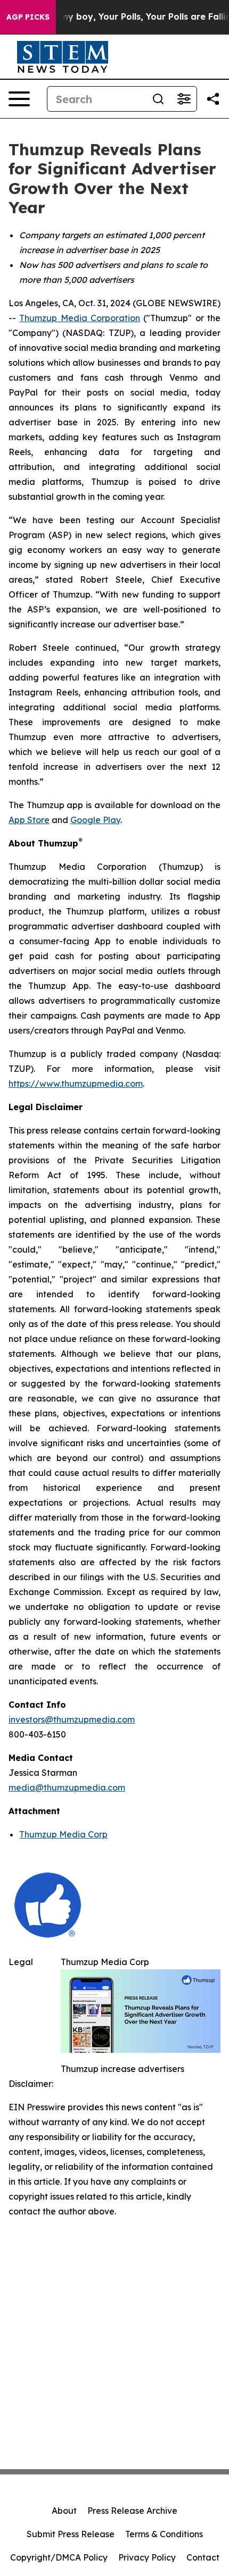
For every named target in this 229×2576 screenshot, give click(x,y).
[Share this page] (213, 99)
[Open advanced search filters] (184, 99)
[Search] (158, 99)
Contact (203, 2557)
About (64, 2511)
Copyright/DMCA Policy (59, 2557)
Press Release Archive (132, 2511)
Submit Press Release (71, 2534)
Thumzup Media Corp (63, 1834)
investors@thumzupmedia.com (72, 1719)
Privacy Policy (147, 2557)
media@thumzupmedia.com (67, 1788)
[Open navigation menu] (19, 99)
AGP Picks (28, 17)
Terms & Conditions (164, 2534)
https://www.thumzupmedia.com (76, 1084)
